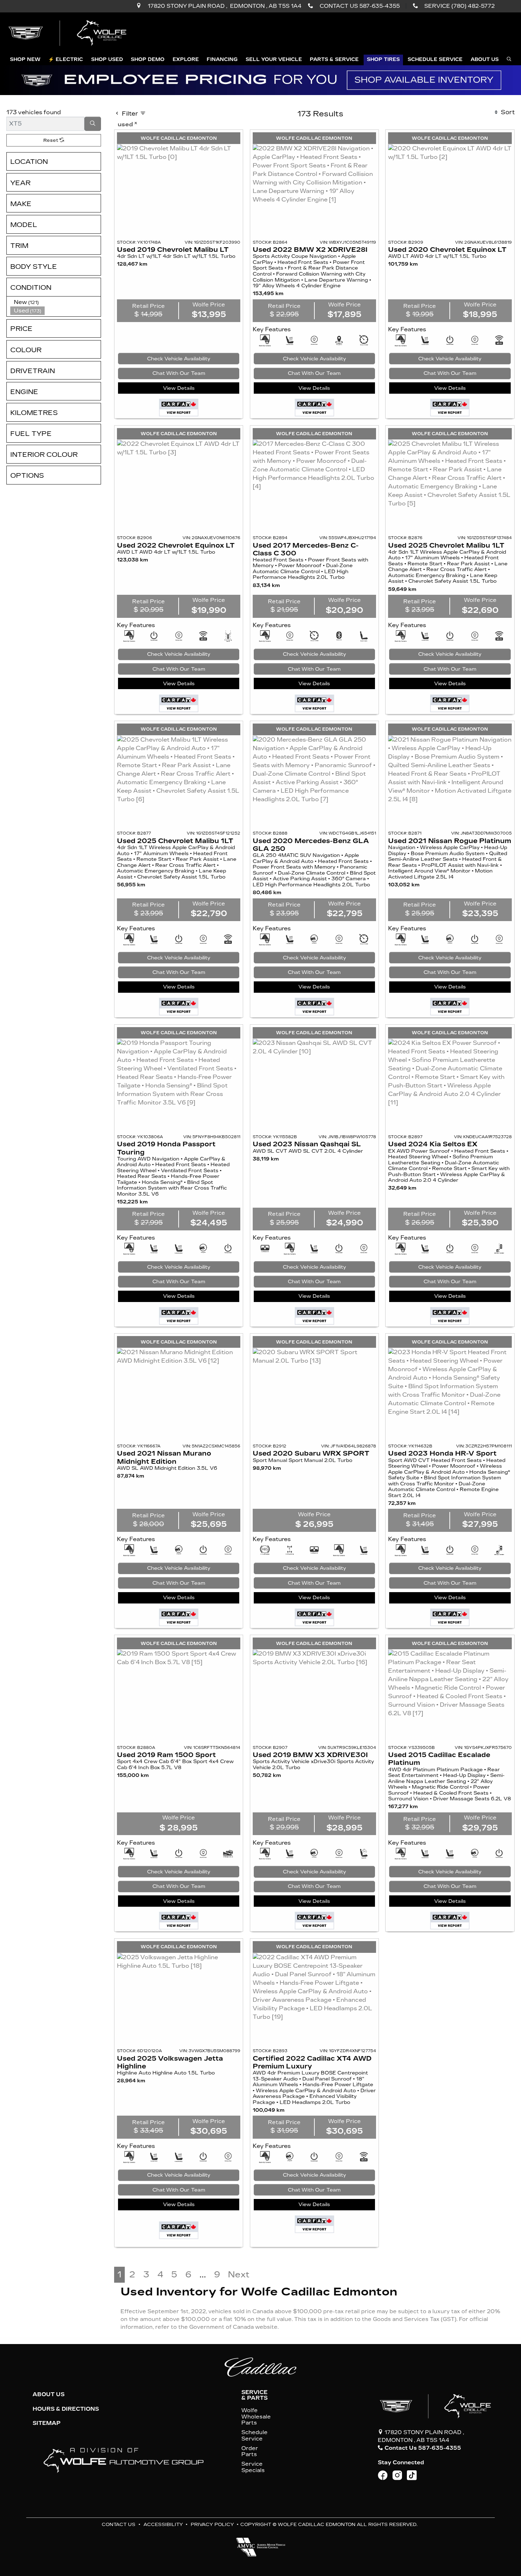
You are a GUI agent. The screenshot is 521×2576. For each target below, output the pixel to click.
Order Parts (250, 2452)
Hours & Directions (66, 2409)
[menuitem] (56, 302)
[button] (25, 60)
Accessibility (163, 2524)
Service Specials (253, 2467)
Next (239, 2275)
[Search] (93, 124)
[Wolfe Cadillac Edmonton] (68, 33)
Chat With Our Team (179, 373)
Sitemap (47, 2423)
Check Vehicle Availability (179, 359)
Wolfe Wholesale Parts (256, 2417)
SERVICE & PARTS (254, 2395)
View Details (179, 388)
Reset (51, 140)
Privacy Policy (212, 2524)
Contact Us (119, 2524)
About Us (49, 2394)
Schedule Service (254, 2436)
